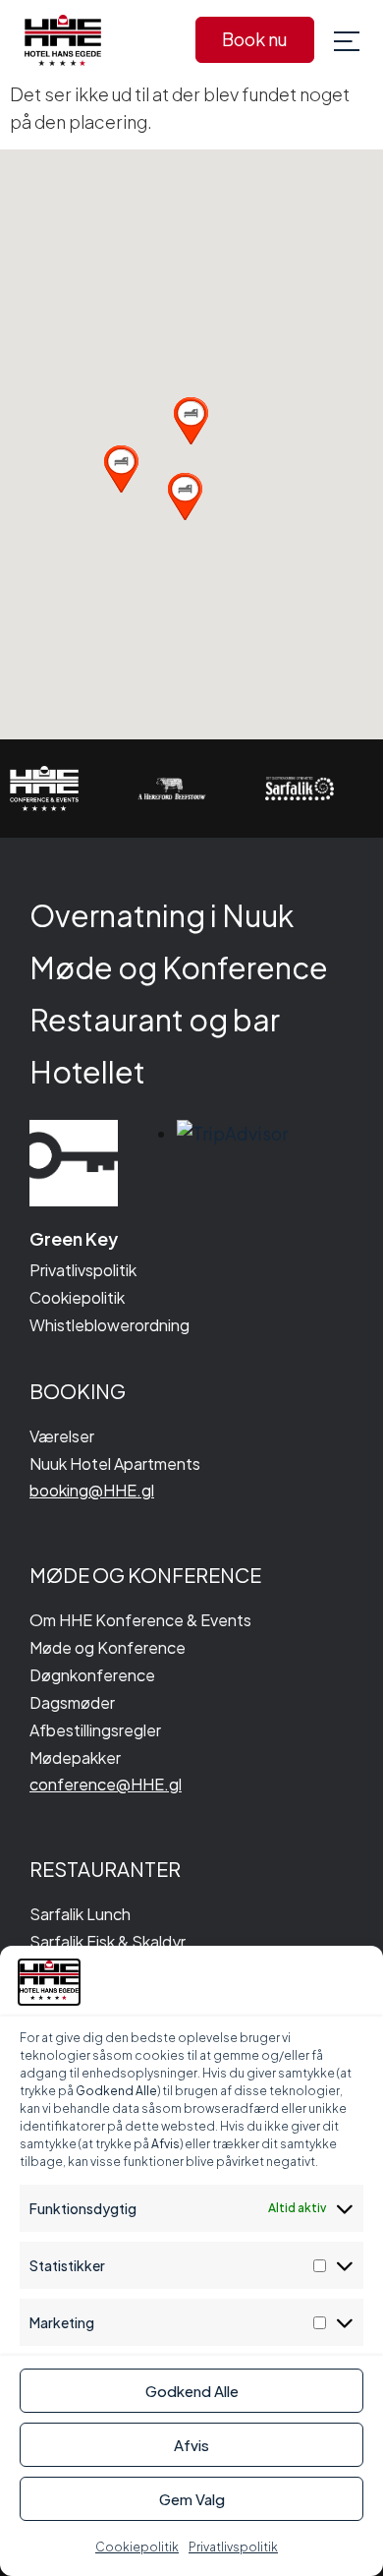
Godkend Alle (192, 2391)
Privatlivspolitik (233, 2547)
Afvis (191, 2445)
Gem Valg (192, 2499)
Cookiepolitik (137, 2547)
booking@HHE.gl (92, 1490)
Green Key (74, 1238)
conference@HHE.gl (106, 1784)
